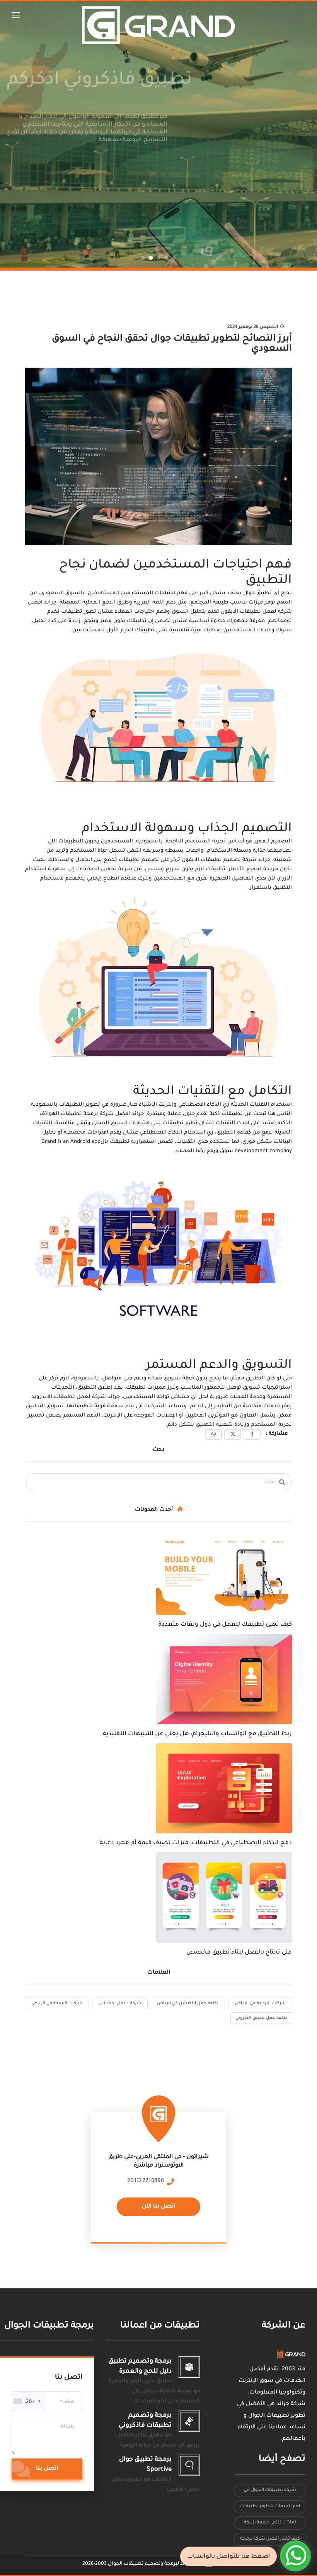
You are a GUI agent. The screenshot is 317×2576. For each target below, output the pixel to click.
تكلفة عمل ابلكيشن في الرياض (188, 2003)
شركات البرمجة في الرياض (260, 2003)
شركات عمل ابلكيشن (120, 2003)
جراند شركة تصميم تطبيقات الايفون (225, 860)
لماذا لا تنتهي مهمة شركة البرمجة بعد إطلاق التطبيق (270, 2525)
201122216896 (146, 2181)
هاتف (68, 2402)
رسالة (68, 2427)
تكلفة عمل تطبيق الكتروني (261, 2018)
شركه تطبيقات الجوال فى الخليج (270, 2492)
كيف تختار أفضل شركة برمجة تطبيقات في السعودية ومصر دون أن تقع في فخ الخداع (270, 2541)
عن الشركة (284, 2326)
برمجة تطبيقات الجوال (49, 2326)
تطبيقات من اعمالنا (160, 2326)
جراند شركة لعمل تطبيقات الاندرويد (76, 1397)
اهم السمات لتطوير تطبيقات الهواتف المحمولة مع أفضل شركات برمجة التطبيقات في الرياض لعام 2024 (270, 2509)
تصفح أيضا (282, 2459)
